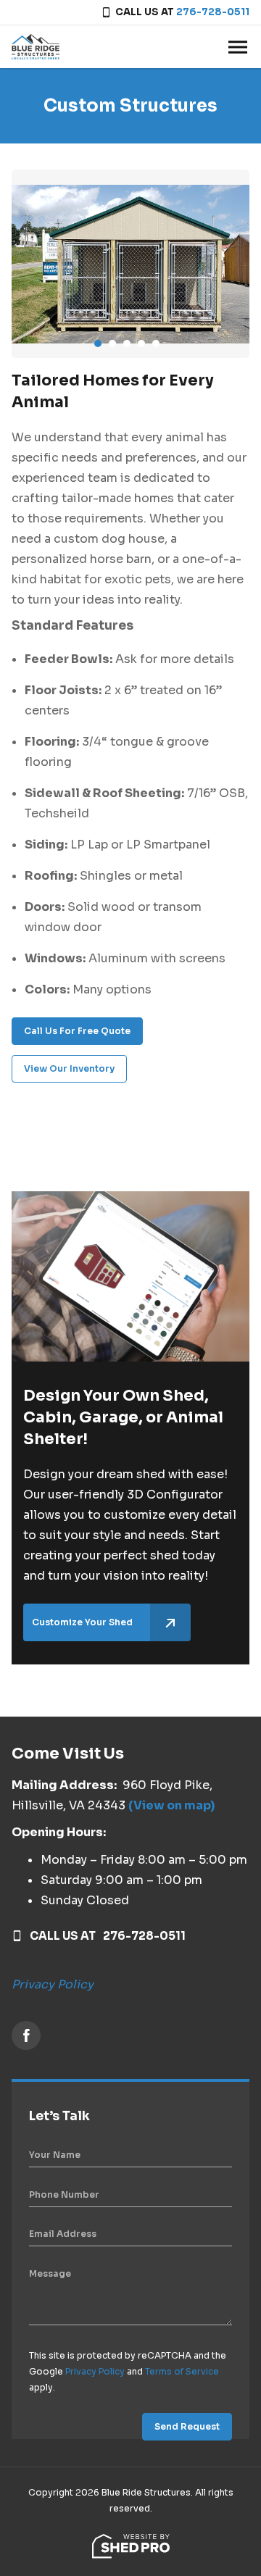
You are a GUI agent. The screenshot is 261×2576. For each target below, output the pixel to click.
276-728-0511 (213, 12)
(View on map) (171, 1805)
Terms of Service (182, 2371)
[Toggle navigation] (238, 47)
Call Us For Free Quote (77, 1031)
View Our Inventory (69, 1068)
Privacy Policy (53, 1984)
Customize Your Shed (82, 1622)
